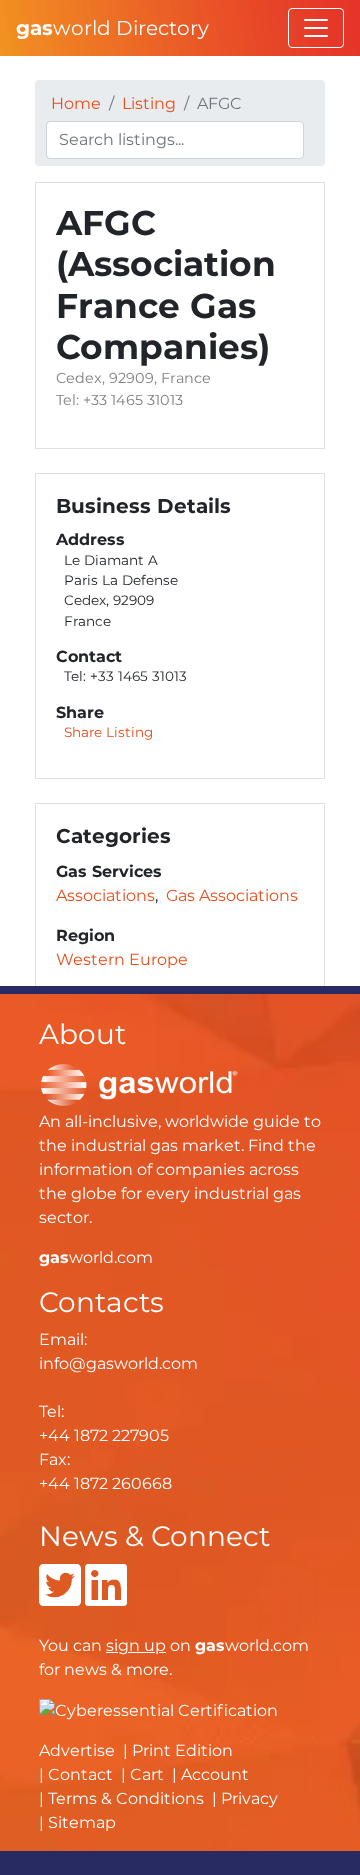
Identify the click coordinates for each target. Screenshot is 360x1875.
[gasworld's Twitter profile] (60, 1597)
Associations (105, 895)
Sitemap (82, 1822)
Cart (147, 1774)
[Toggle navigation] (316, 28)
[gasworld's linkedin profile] (106, 1597)
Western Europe (122, 959)
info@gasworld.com (118, 1363)
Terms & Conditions (126, 1798)
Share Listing (108, 732)
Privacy (249, 1798)
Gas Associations (232, 895)
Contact (80, 1774)
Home (76, 103)
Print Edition (182, 1750)
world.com (96, 1257)
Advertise (77, 1750)
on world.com (207, 1645)
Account (215, 1774)
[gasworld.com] (139, 1083)
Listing (149, 103)
